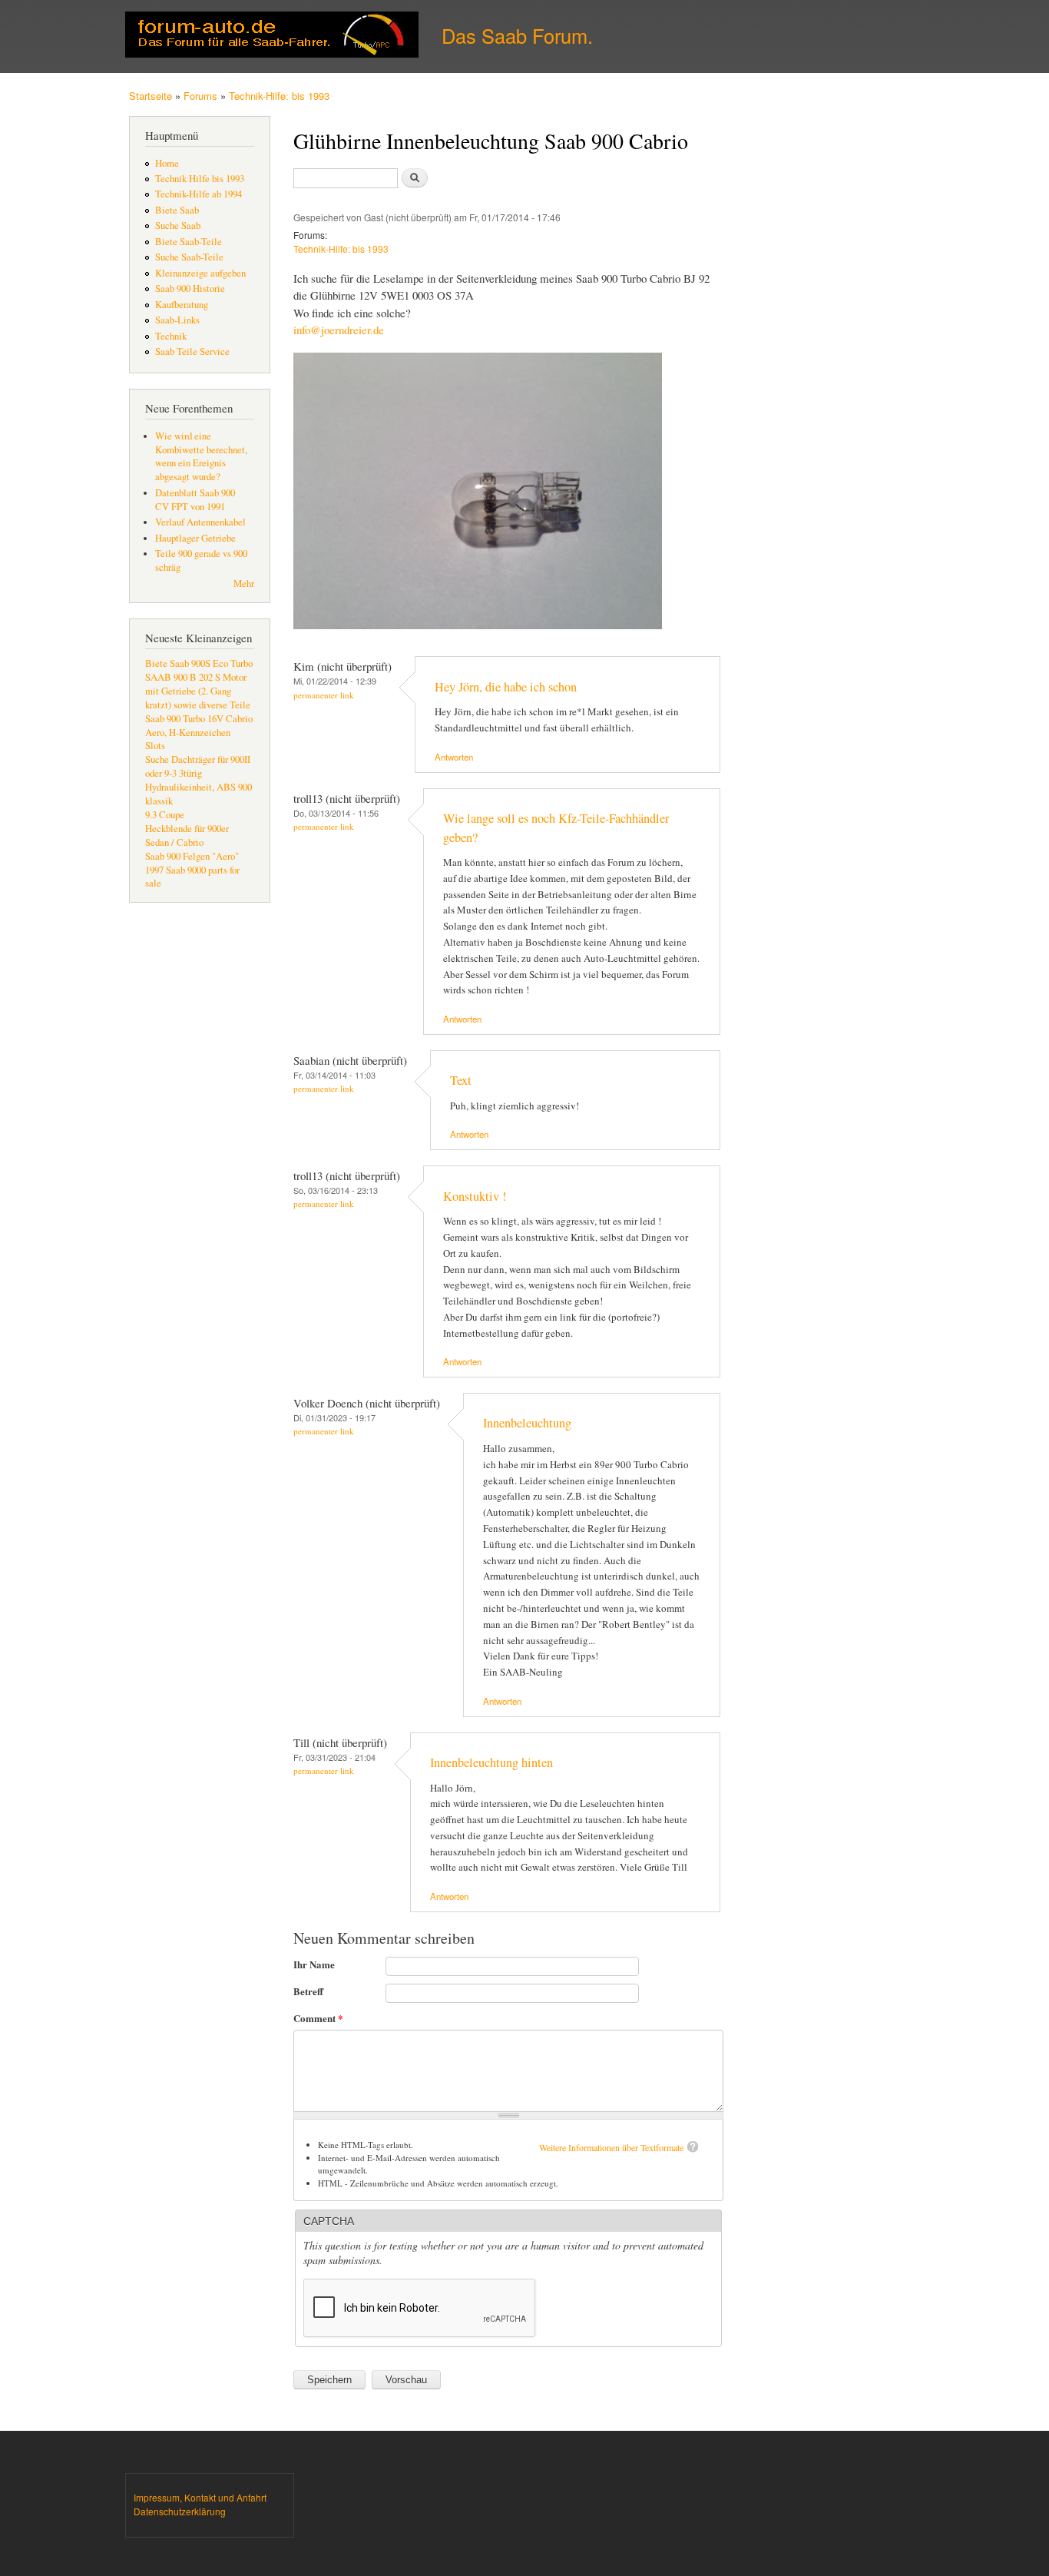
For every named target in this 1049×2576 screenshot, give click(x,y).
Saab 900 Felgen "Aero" (192, 856)
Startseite (151, 96)
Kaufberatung (182, 305)
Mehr (244, 583)
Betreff (308, 1991)
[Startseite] (274, 36)
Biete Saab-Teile (189, 242)
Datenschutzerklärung (180, 2511)
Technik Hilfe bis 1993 (200, 179)
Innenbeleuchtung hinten (491, 1762)
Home (167, 163)
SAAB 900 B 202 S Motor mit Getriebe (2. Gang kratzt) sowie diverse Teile (198, 691)
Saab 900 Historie (190, 288)
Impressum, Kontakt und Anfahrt (200, 2497)
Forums (200, 96)
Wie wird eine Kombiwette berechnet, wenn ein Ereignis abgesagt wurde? (201, 457)
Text (461, 1080)
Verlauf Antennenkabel (200, 522)
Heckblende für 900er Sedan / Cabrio (187, 835)
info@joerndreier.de (339, 330)
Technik (171, 336)
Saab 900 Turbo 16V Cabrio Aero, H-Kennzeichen (199, 726)
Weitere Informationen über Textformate (611, 2147)
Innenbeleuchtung (527, 1423)
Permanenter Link (324, 695)
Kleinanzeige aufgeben (200, 273)
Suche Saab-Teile (189, 257)
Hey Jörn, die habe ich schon (506, 687)
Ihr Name (314, 1964)
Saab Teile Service (192, 351)
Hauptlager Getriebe (195, 538)
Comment (318, 2018)
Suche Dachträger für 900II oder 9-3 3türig (198, 766)
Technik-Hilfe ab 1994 (199, 194)
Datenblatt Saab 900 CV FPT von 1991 (195, 500)
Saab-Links (177, 320)
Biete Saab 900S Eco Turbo (199, 663)
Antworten (454, 757)
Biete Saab (177, 210)
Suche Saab (178, 225)
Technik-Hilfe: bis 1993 (279, 96)
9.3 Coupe (165, 815)
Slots (155, 746)
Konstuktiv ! (475, 1196)
